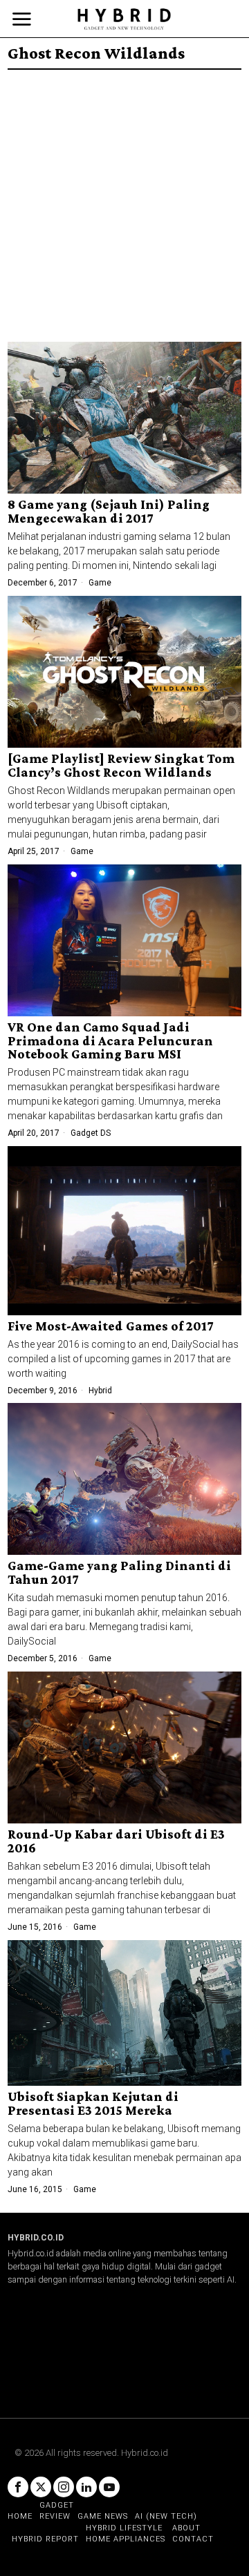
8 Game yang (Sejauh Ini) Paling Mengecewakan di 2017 (109, 512)
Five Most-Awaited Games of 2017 (110, 1326)
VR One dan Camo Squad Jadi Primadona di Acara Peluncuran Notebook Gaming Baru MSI (110, 1041)
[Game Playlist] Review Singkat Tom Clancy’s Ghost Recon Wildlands (121, 766)
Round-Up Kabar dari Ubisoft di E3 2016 (116, 1841)
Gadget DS (91, 1133)
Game (100, 583)
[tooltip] (18, 2487)
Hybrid (100, 1391)
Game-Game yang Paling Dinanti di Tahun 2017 (119, 1573)
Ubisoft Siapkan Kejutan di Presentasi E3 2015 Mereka (93, 2104)
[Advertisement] (124, 201)
